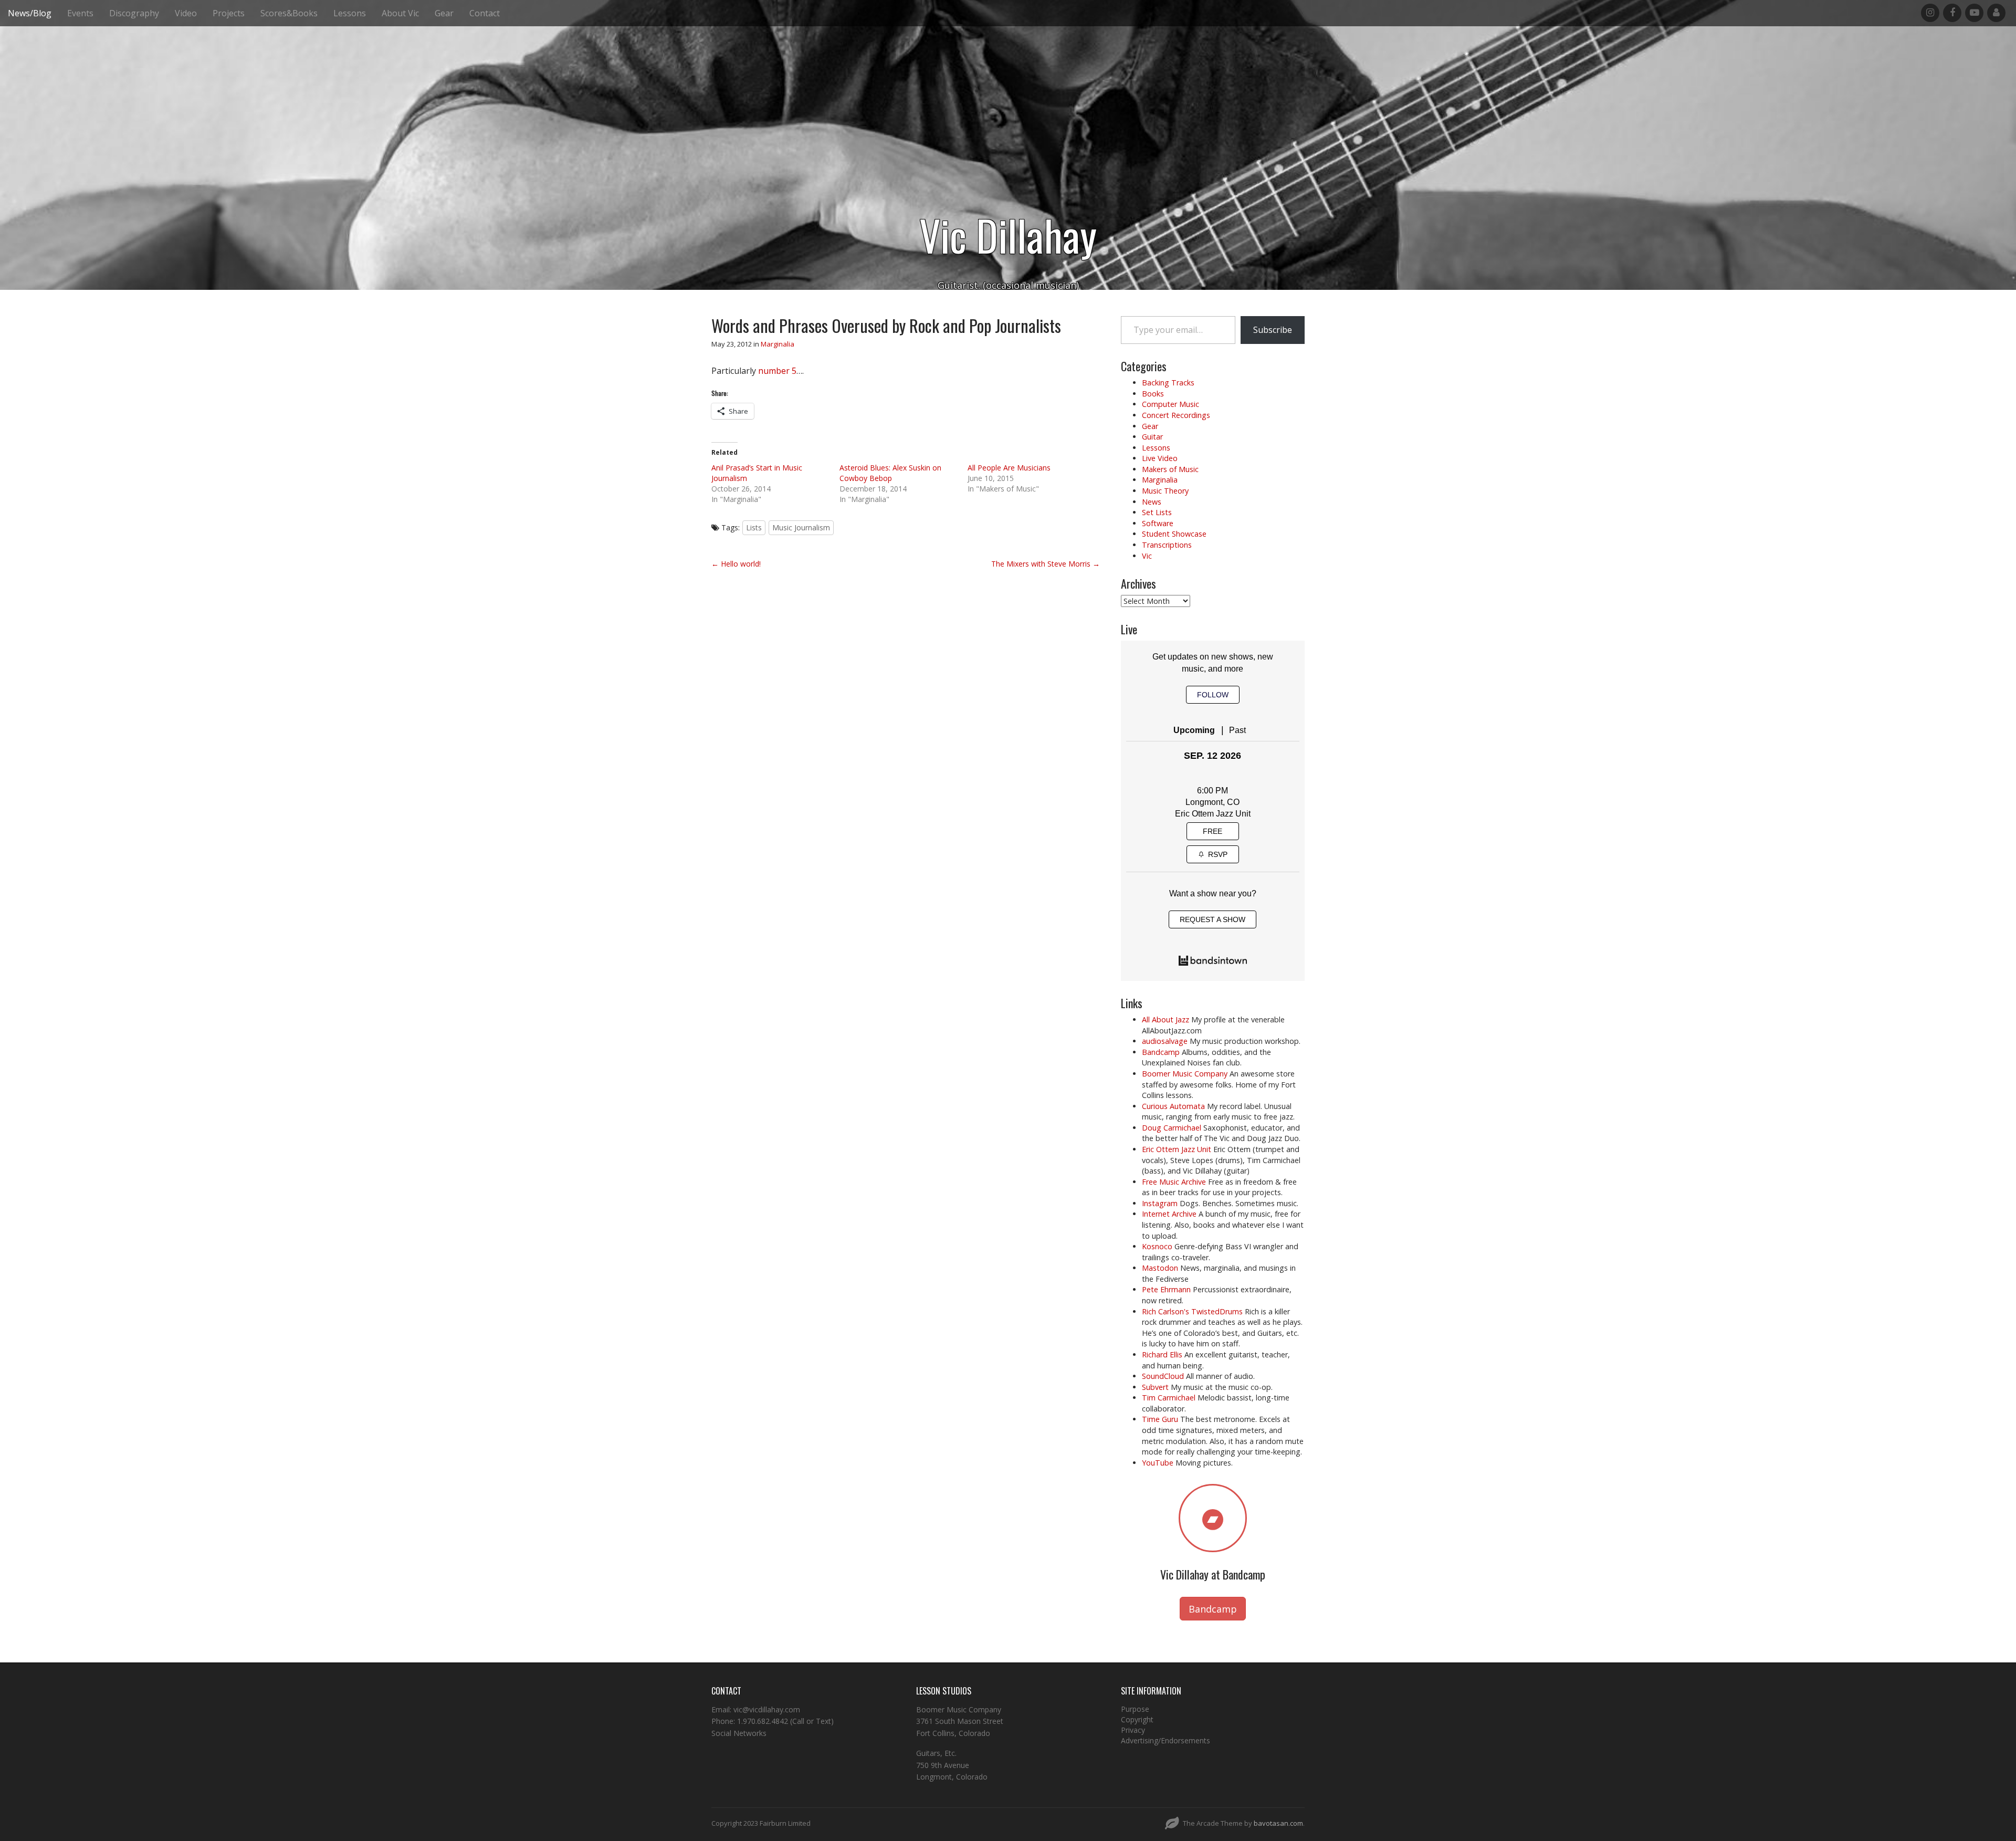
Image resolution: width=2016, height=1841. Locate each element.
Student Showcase (1174, 534)
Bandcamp (1161, 1052)
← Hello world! (736, 564)
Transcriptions (1167, 545)
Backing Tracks (1168, 383)
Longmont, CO (1212, 802)
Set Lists (1157, 512)
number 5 (777, 371)
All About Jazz (1165, 1019)
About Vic (400, 13)
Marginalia (778, 344)
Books (1153, 394)
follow (1213, 695)
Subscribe (1273, 330)
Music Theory (1165, 491)
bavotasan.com (1278, 1823)
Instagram (1160, 1203)
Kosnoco (1157, 1246)
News (1152, 502)
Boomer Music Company (1185, 1074)
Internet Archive (1169, 1214)
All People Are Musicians (1009, 468)
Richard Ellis (1162, 1354)
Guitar (1152, 437)
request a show (1212, 919)
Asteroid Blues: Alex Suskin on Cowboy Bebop (890, 473)
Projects (229, 13)
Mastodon (1160, 1268)
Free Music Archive (1174, 1182)
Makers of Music (1170, 469)
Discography (134, 13)
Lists (754, 527)
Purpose (1135, 1709)
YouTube (1158, 1463)
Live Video (1160, 458)
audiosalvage (1165, 1041)
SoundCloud (1163, 1376)
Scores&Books (289, 13)
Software (1158, 523)
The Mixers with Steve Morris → (1046, 564)
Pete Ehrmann (1166, 1289)
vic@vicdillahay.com (767, 1709)
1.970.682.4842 (763, 1721)
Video (186, 13)
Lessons (350, 13)
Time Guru (1160, 1419)
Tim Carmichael (1169, 1398)
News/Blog (30, 13)
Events (80, 13)
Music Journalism (801, 527)
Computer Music (1170, 404)
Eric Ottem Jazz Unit (1213, 814)
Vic (1147, 556)
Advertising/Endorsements (1165, 1740)
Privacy (1133, 1730)
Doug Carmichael (1172, 1128)
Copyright (1137, 1719)
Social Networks (739, 1733)
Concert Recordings (1176, 415)
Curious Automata (1173, 1106)
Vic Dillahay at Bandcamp (1213, 1574)
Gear (444, 13)
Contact (485, 13)
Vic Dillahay (1008, 235)
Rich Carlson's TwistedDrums (1192, 1311)
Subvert (1155, 1387)
